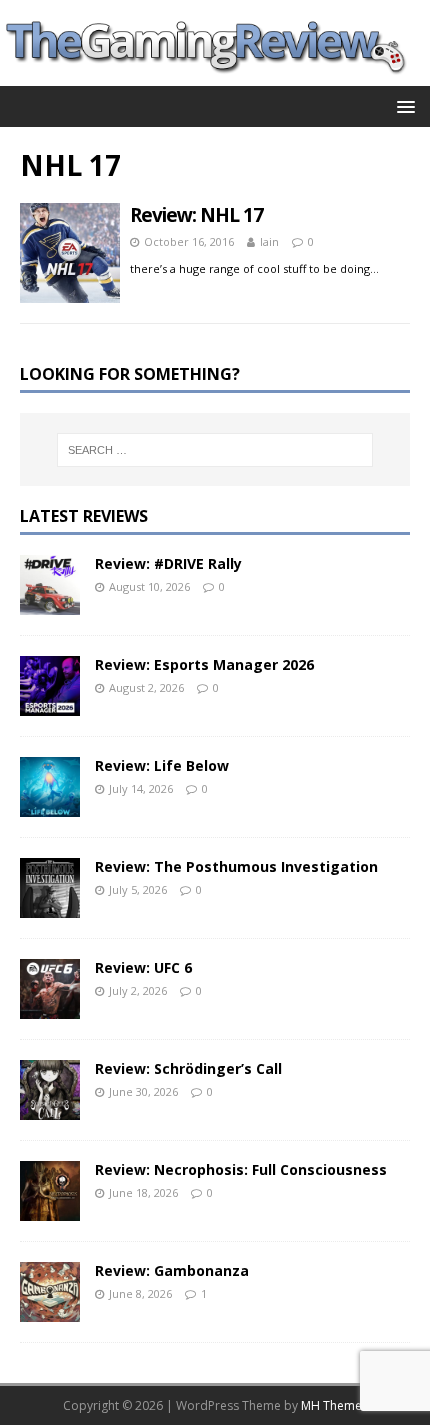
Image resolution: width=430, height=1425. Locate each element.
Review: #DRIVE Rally (168, 563)
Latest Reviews (84, 516)
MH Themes (334, 1405)
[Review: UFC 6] (50, 1007)
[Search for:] (215, 450)
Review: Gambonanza (172, 1270)
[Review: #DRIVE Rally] (50, 603)
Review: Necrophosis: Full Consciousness (241, 1169)
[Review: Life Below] (50, 805)
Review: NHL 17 (196, 215)
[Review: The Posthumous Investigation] (50, 906)
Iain (269, 241)
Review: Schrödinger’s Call (188, 1068)
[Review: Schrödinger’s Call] (50, 1108)
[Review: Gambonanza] (50, 1310)
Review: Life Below (162, 765)
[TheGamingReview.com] (215, 74)
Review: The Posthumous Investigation (236, 866)
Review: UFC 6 (143, 967)
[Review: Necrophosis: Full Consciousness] (50, 1209)
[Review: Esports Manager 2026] (50, 704)
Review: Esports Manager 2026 (204, 664)
